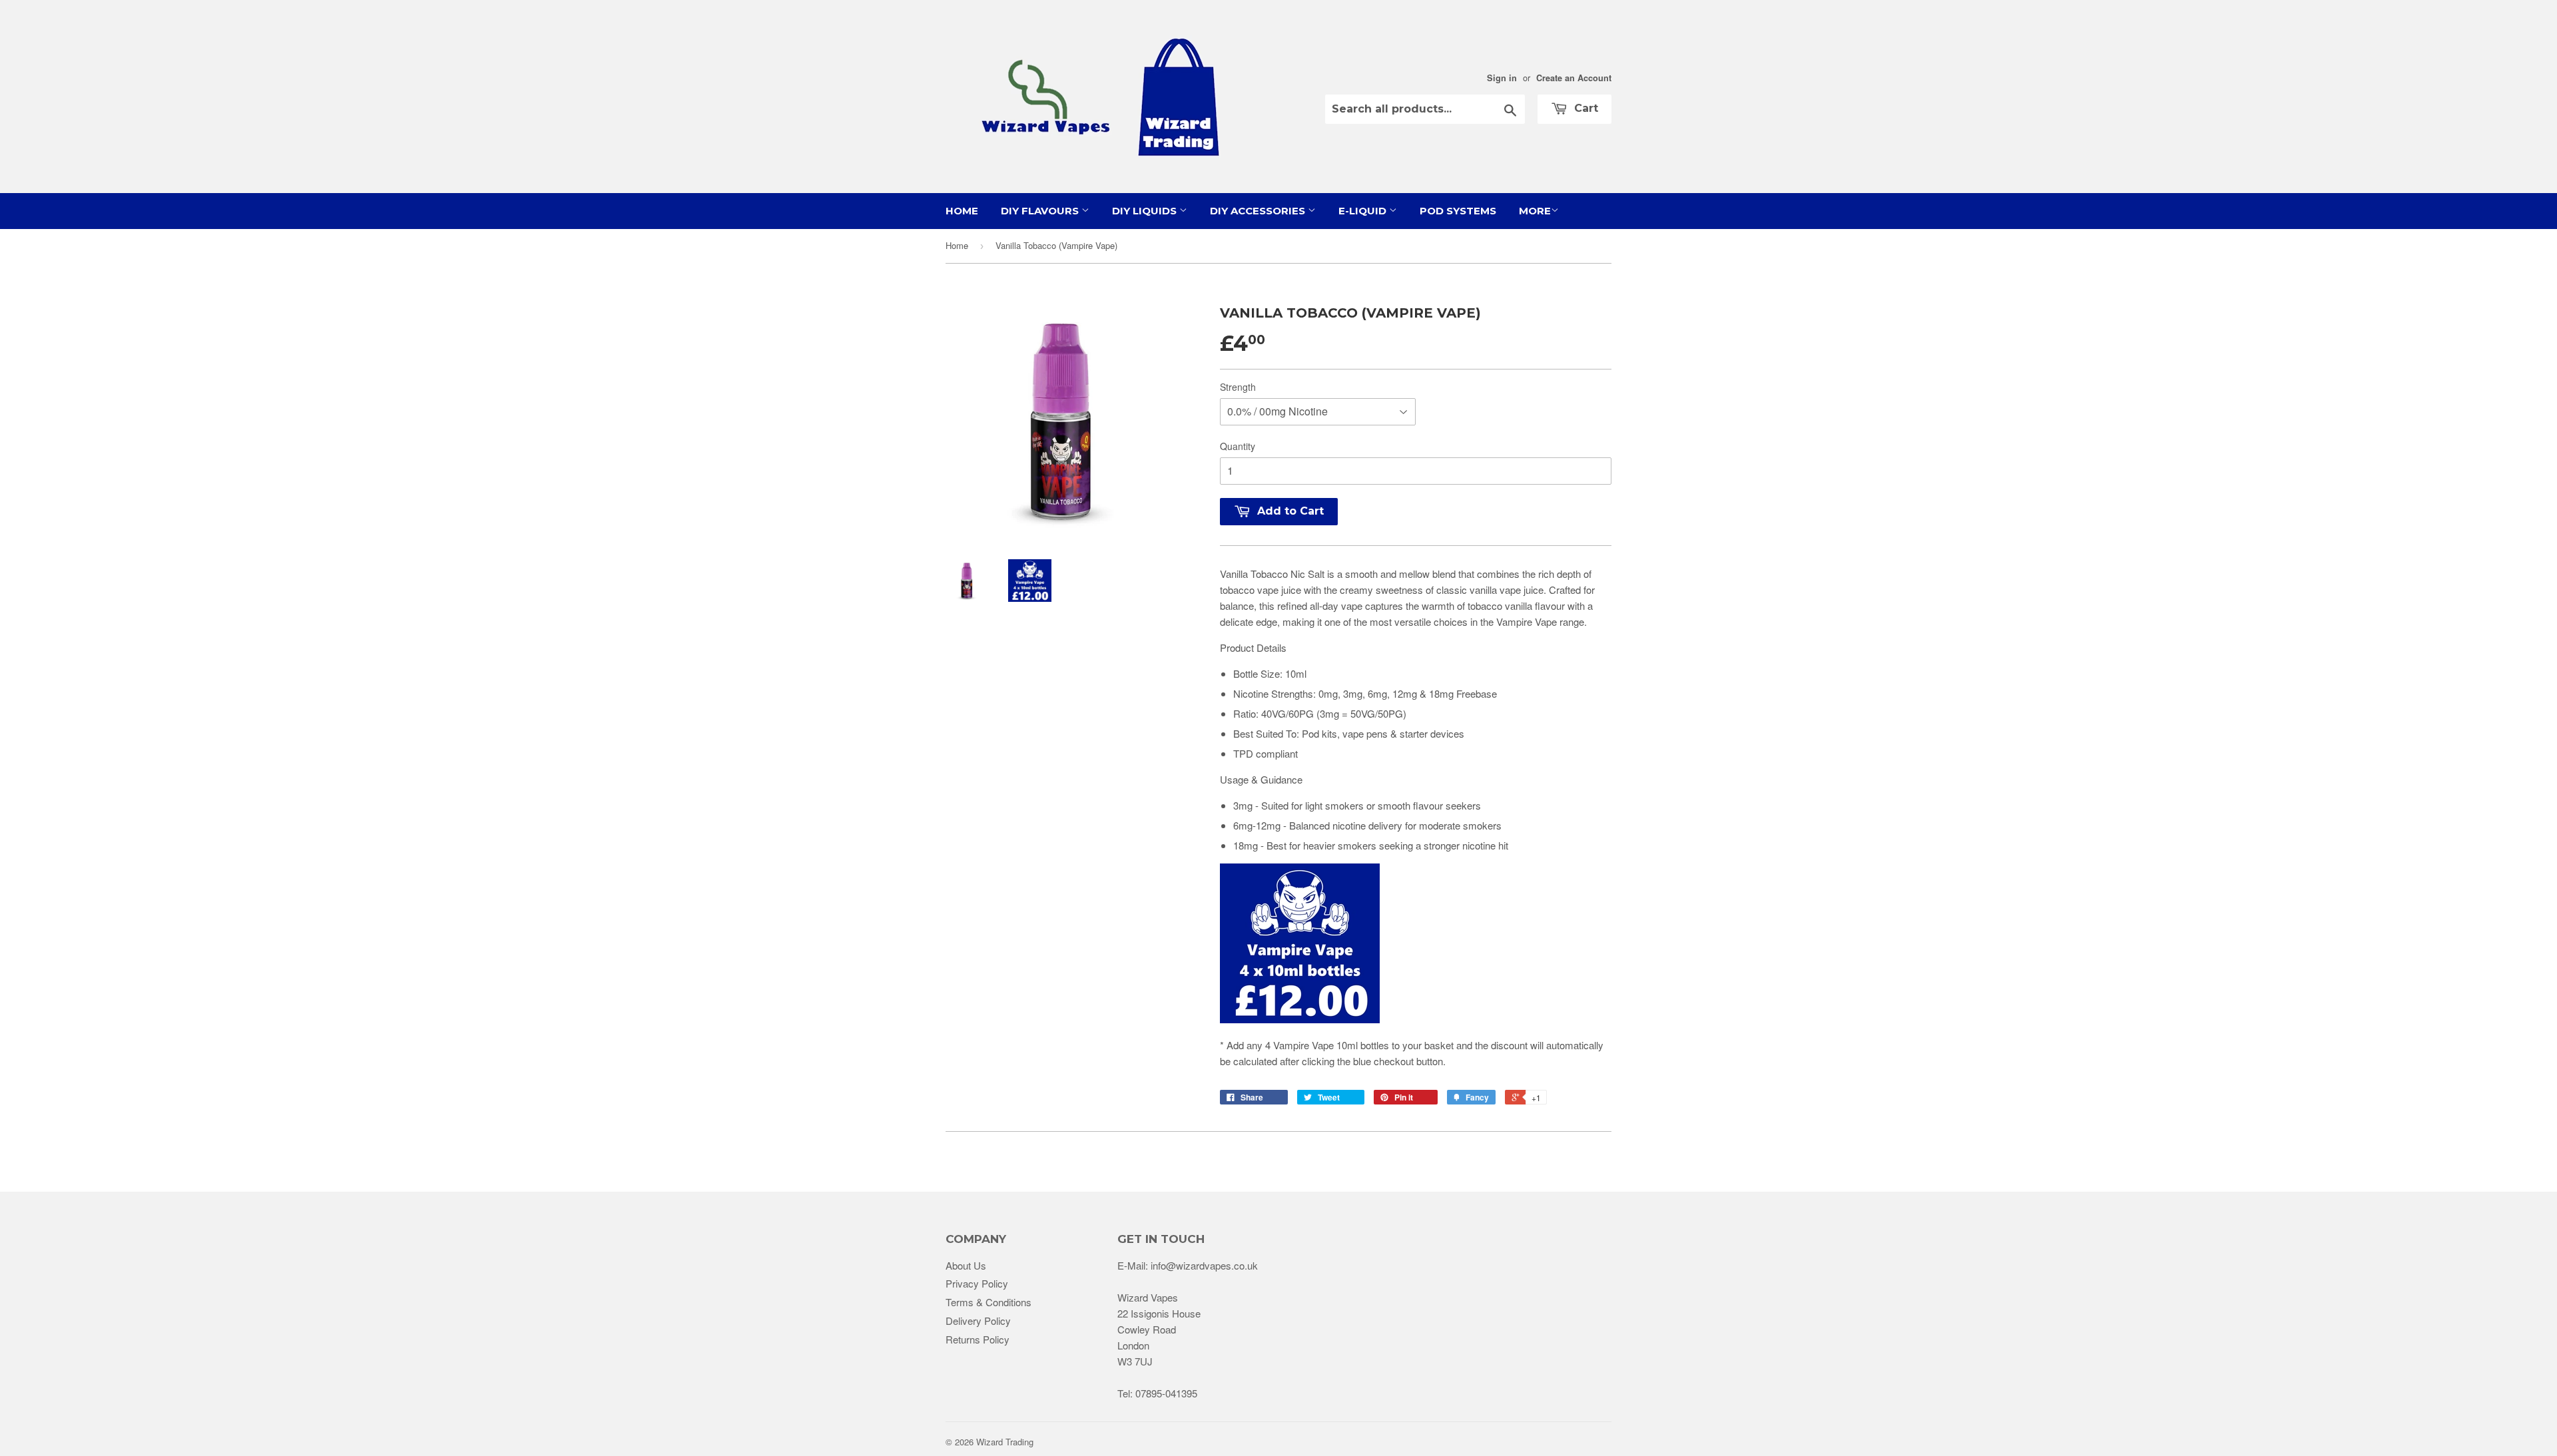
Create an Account (1574, 78)
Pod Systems (1458, 211)
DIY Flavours (1041, 211)
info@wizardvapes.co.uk (1204, 1265)
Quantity (1238, 446)
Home (962, 211)
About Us (966, 1265)
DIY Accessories (1259, 211)
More (1535, 211)
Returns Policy (978, 1339)
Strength (1238, 387)
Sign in (1502, 78)
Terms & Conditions (989, 1302)
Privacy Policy (977, 1283)
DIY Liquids (1146, 211)
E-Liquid (1364, 211)
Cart (1584, 108)
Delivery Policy (978, 1321)
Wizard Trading (1005, 1442)
